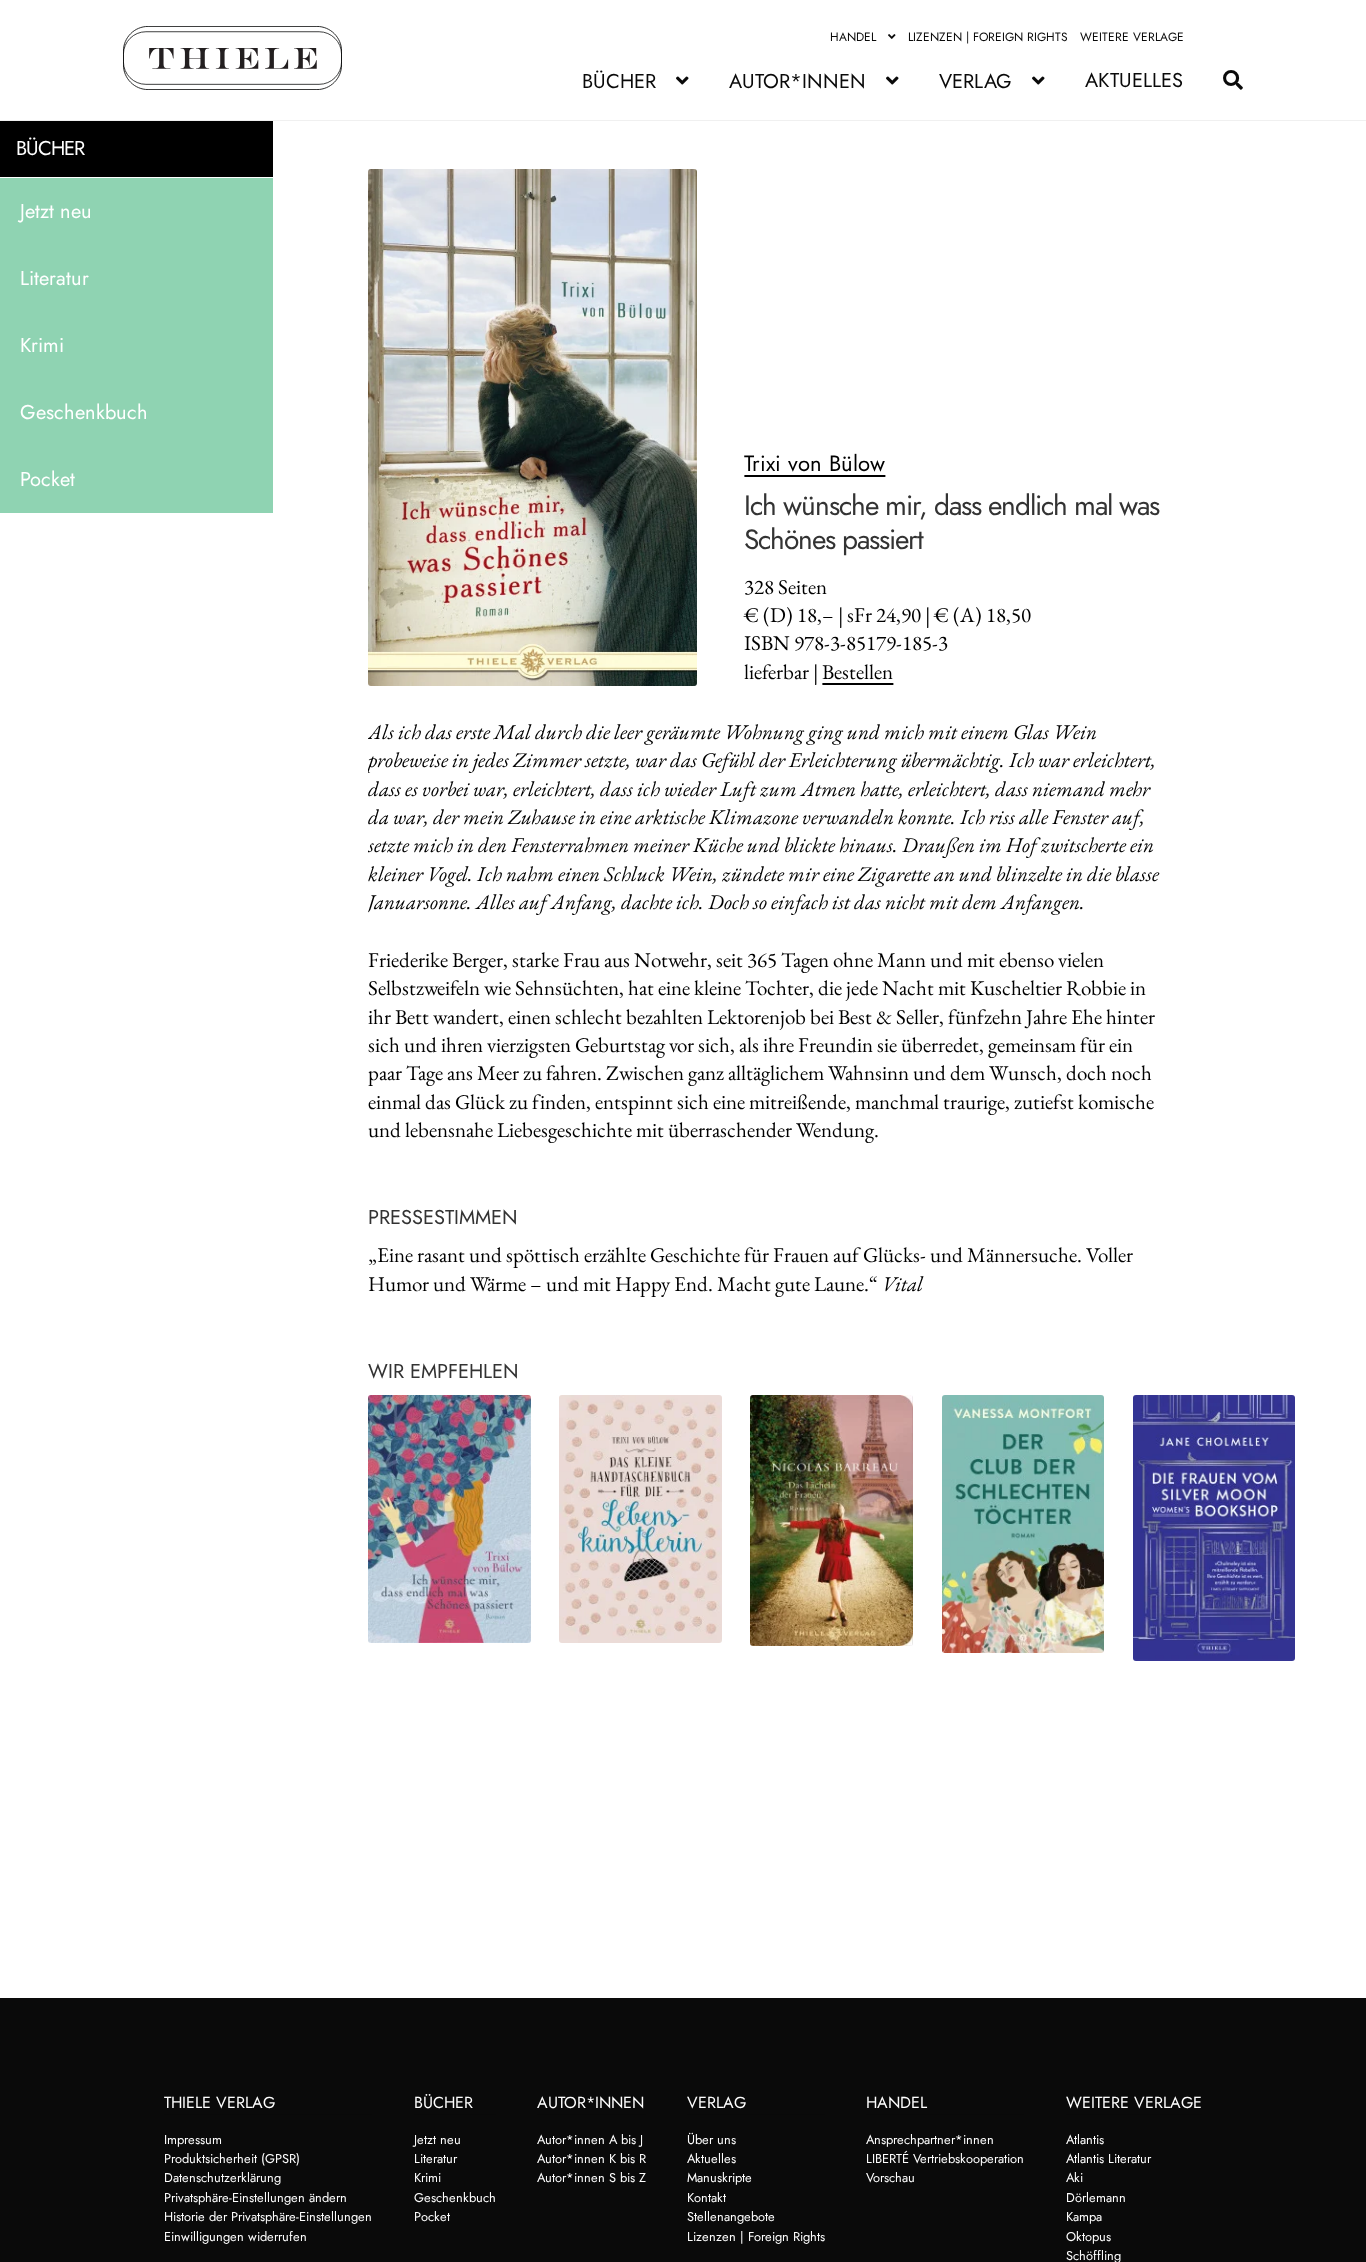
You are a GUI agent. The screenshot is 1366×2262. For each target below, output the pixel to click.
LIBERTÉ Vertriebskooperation (945, 2158)
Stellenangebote (731, 2216)
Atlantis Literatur (1108, 2158)
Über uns (711, 2139)
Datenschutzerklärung (222, 2177)
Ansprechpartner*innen (930, 2139)
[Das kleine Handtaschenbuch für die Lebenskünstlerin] (640, 1519)
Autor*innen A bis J (590, 2139)
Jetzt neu (56, 210)
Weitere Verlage (1132, 37)
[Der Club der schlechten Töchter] (1023, 1524)
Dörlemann (1096, 2197)
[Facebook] (1208, 37)
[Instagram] (1231, 37)
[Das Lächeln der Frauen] (831, 1520)
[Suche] (1223, 80)
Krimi (42, 344)
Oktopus (1088, 2236)
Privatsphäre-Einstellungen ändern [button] (255, 2197)
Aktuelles (1134, 80)
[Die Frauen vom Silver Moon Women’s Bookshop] (1214, 1528)
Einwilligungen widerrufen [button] (235, 2236)
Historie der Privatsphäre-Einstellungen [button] (268, 2216)
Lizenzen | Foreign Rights (988, 37)
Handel (853, 37)
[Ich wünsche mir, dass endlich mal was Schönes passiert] (449, 1519)
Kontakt (706, 2197)
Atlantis (1085, 2139)
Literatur (54, 277)
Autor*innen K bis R (591, 2158)
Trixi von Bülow (814, 463)
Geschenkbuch (84, 411)
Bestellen (857, 671)
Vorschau (890, 2177)
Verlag (975, 81)
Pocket (47, 478)
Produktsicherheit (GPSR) (232, 2158)
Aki (1074, 2177)
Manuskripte (719, 2177)
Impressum (193, 2139)
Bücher (619, 81)
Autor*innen (797, 81)
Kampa (1084, 2216)
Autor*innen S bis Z (591, 2177)
